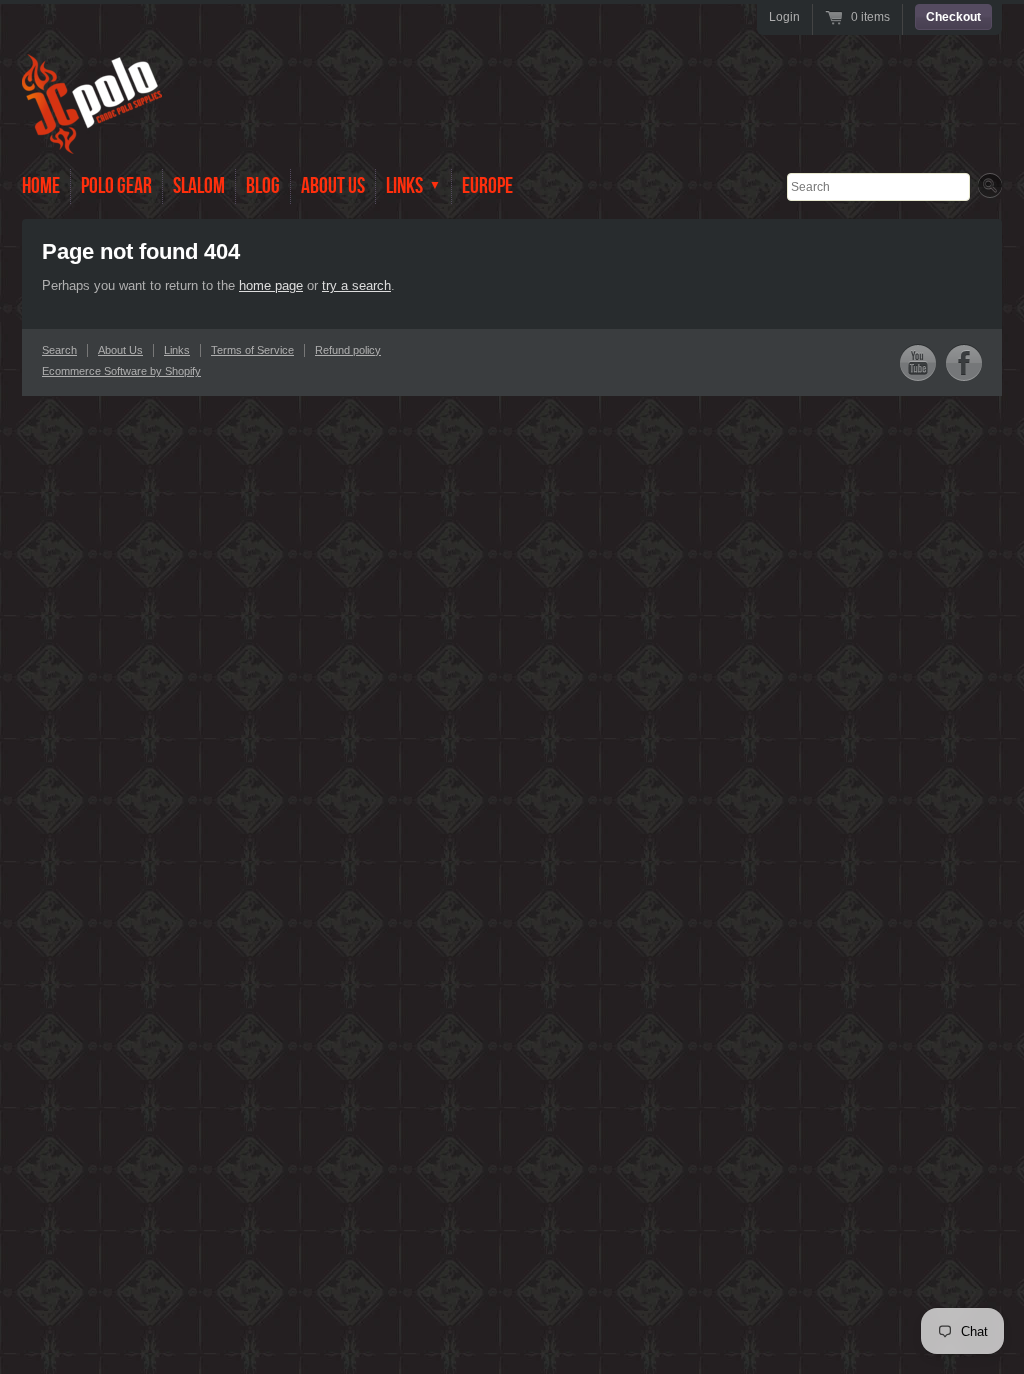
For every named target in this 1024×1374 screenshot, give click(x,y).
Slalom (199, 186)
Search (59, 350)
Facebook (964, 362)
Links (177, 350)
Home (41, 186)
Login (784, 17)
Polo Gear (116, 186)
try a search (356, 285)
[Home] (92, 139)
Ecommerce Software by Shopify (121, 371)
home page (271, 285)
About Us (333, 186)
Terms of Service (252, 350)
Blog (263, 186)
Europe (487, 186)
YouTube (918, 362)
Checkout (953, 17)
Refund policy (348, 350)
